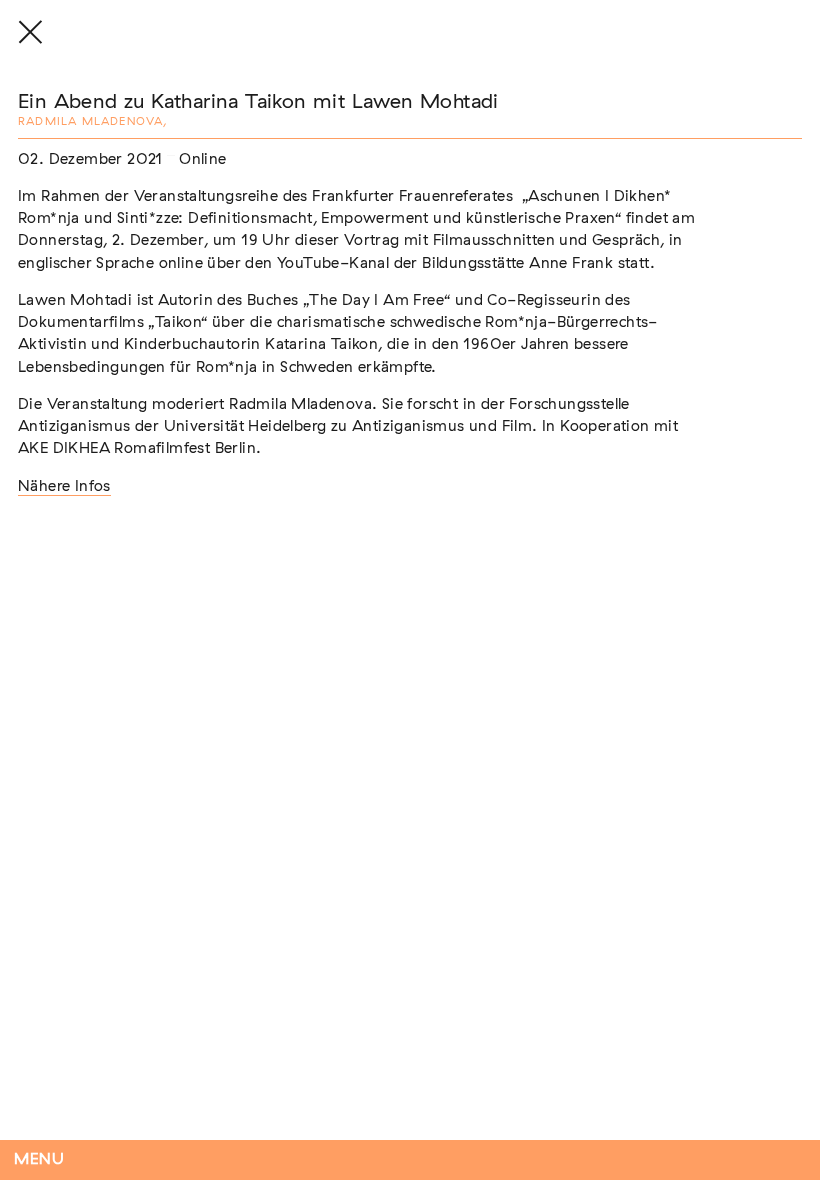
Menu (39, 1159)
